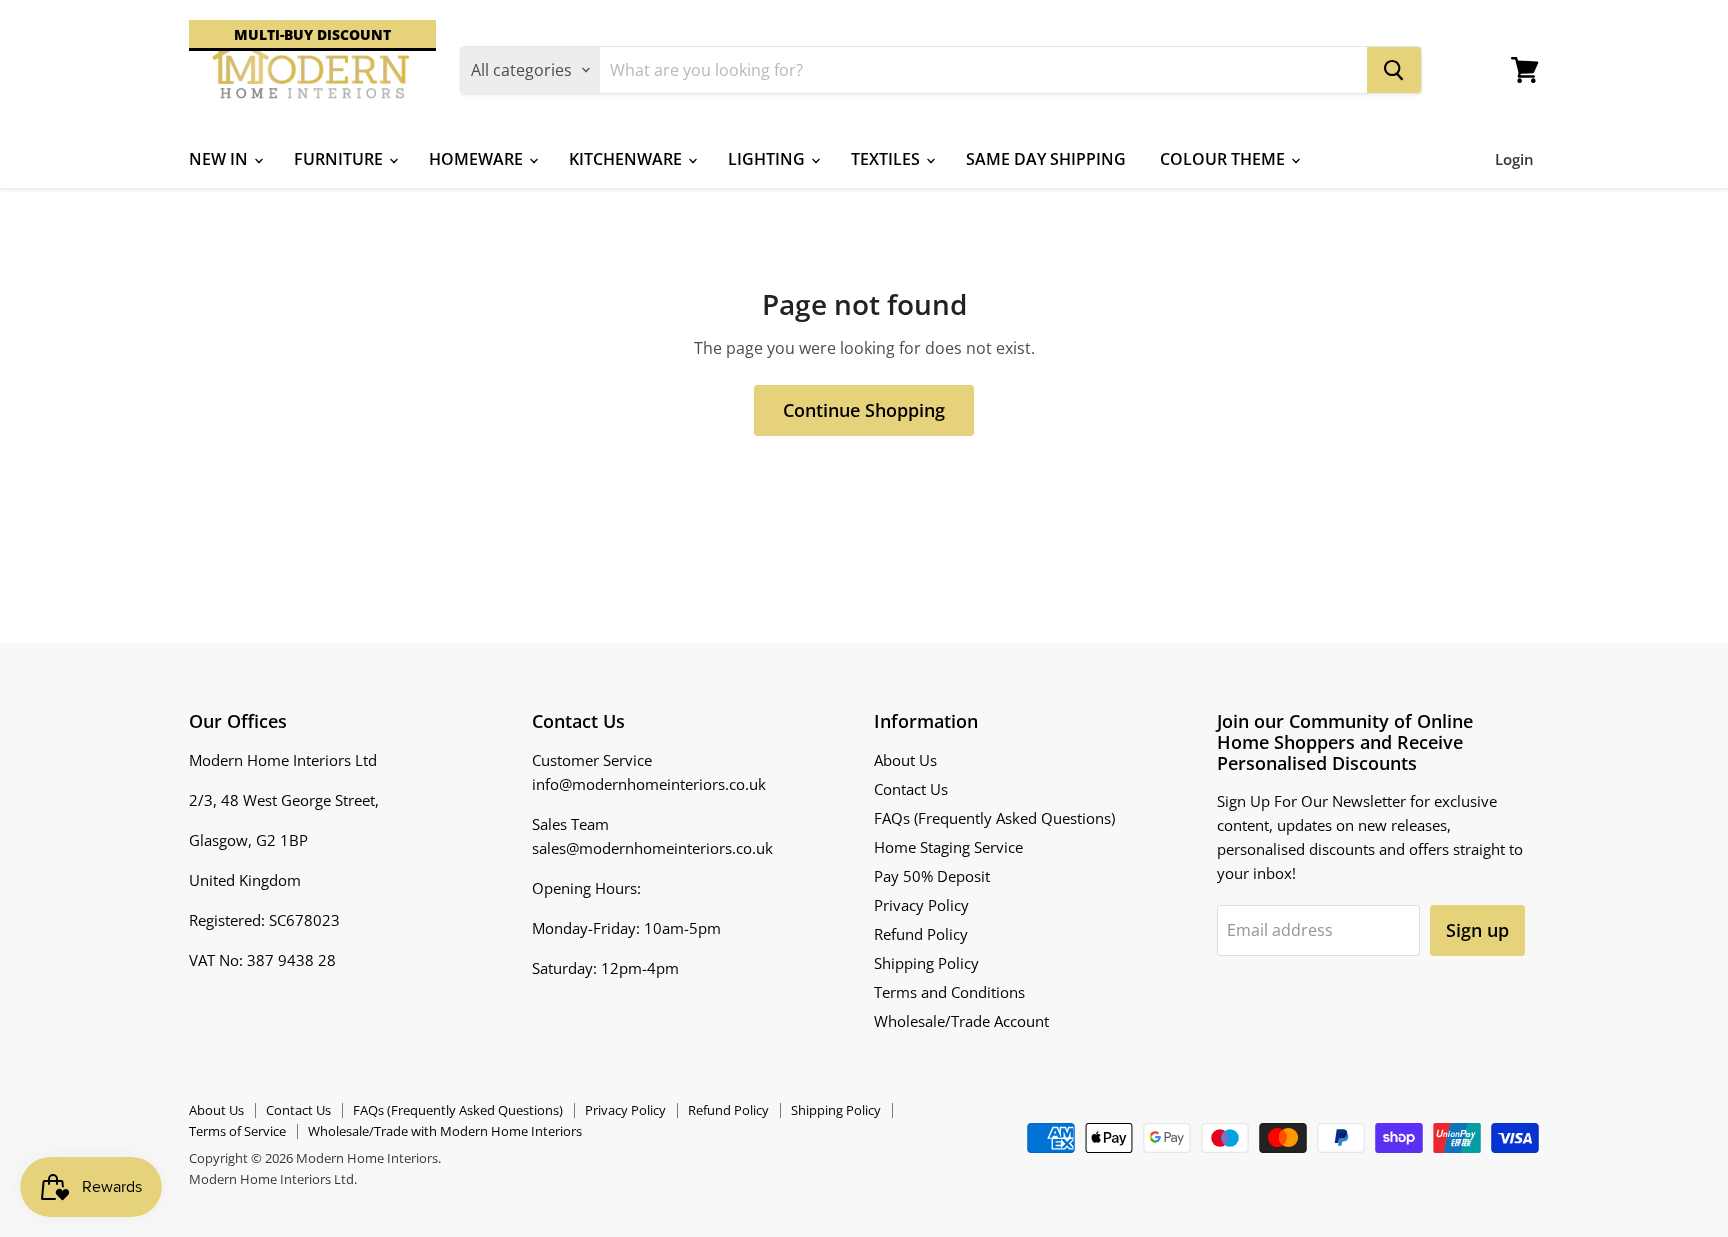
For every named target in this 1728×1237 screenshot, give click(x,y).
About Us (905, 760)
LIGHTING (768, 159)
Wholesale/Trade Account (961, 1021)
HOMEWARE (478, 159)
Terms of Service (237, 1131)
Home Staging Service (948, 847)
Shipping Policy (926, 963)
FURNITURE (340, 159)
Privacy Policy (921, 905)
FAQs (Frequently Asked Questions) (994, 818)
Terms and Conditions (949, 992)
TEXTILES (887, 159)
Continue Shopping (864, 410)
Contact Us (911, 789)
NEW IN (220, 159)
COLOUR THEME (1224, 159)
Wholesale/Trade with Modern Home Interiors (445, 1131)
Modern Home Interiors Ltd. (273, 1179)
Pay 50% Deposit (932, 876)
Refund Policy (921, 934)
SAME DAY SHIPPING (1046, 159)
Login (1514, 159)
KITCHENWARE (627, 159)
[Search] (1394, 70)
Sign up (1477, 930)
